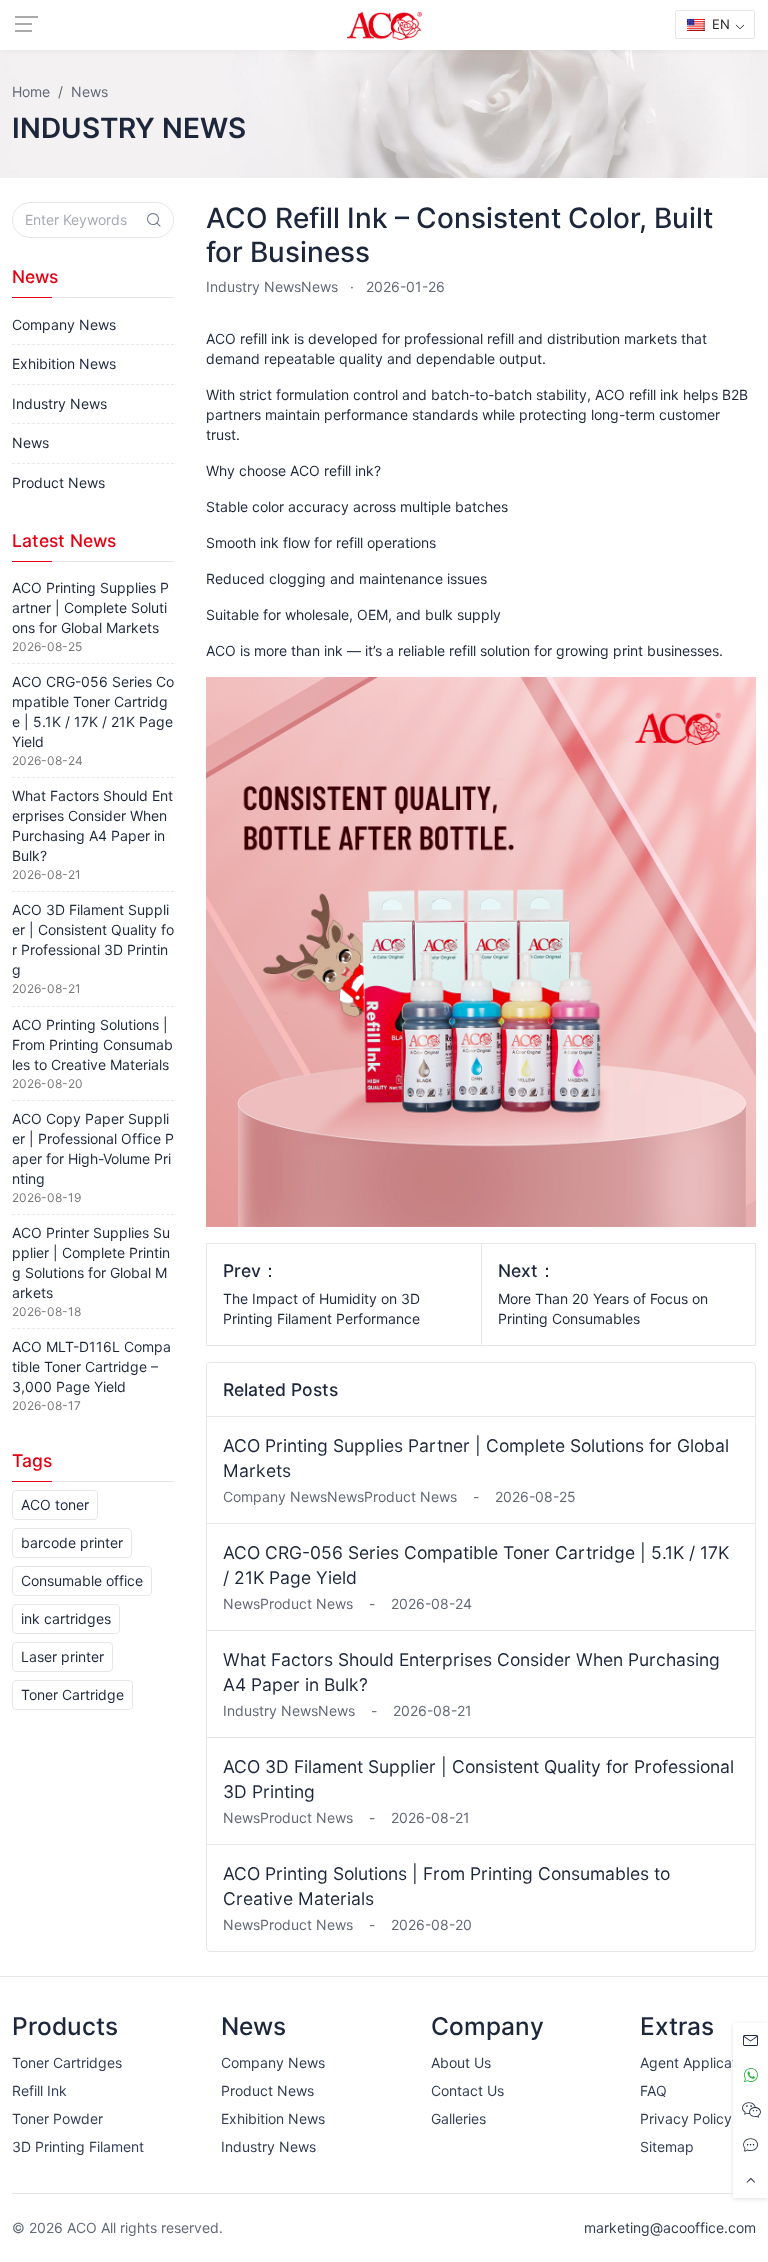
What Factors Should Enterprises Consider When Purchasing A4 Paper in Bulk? (471, 1672)
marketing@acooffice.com (670, 2227)
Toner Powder (57, 2118)
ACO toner (55, 1504)
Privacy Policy (686, 2118)
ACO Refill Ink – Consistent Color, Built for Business (459, 235)
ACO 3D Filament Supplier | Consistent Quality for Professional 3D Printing (478, 1779)
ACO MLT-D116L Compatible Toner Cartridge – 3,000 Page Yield (91, 1366)
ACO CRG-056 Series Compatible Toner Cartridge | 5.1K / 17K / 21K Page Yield (476, 1565)
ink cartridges (66, 1618)
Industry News (253, 286)
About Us (461, 2062)
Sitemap (667, 2146)
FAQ (653, 2090)
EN (719, 24)
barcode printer (72, 1542)
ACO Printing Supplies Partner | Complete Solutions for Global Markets (476, 1458)
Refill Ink (39, 2090)
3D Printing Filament (78, 2146)
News (319, 286)
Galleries (458, 2118)
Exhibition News (64, 363)
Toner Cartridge (72, 1694)
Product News (58, 482)
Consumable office (82, 1580)
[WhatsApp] (750, 2075)
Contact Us (467, 2090)
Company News (64, 324)
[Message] (750, 2040)
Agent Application (698, 2062)
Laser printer (62, 1656)
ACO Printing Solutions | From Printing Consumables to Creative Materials (446, 1886)
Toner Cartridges (67, 2062)
